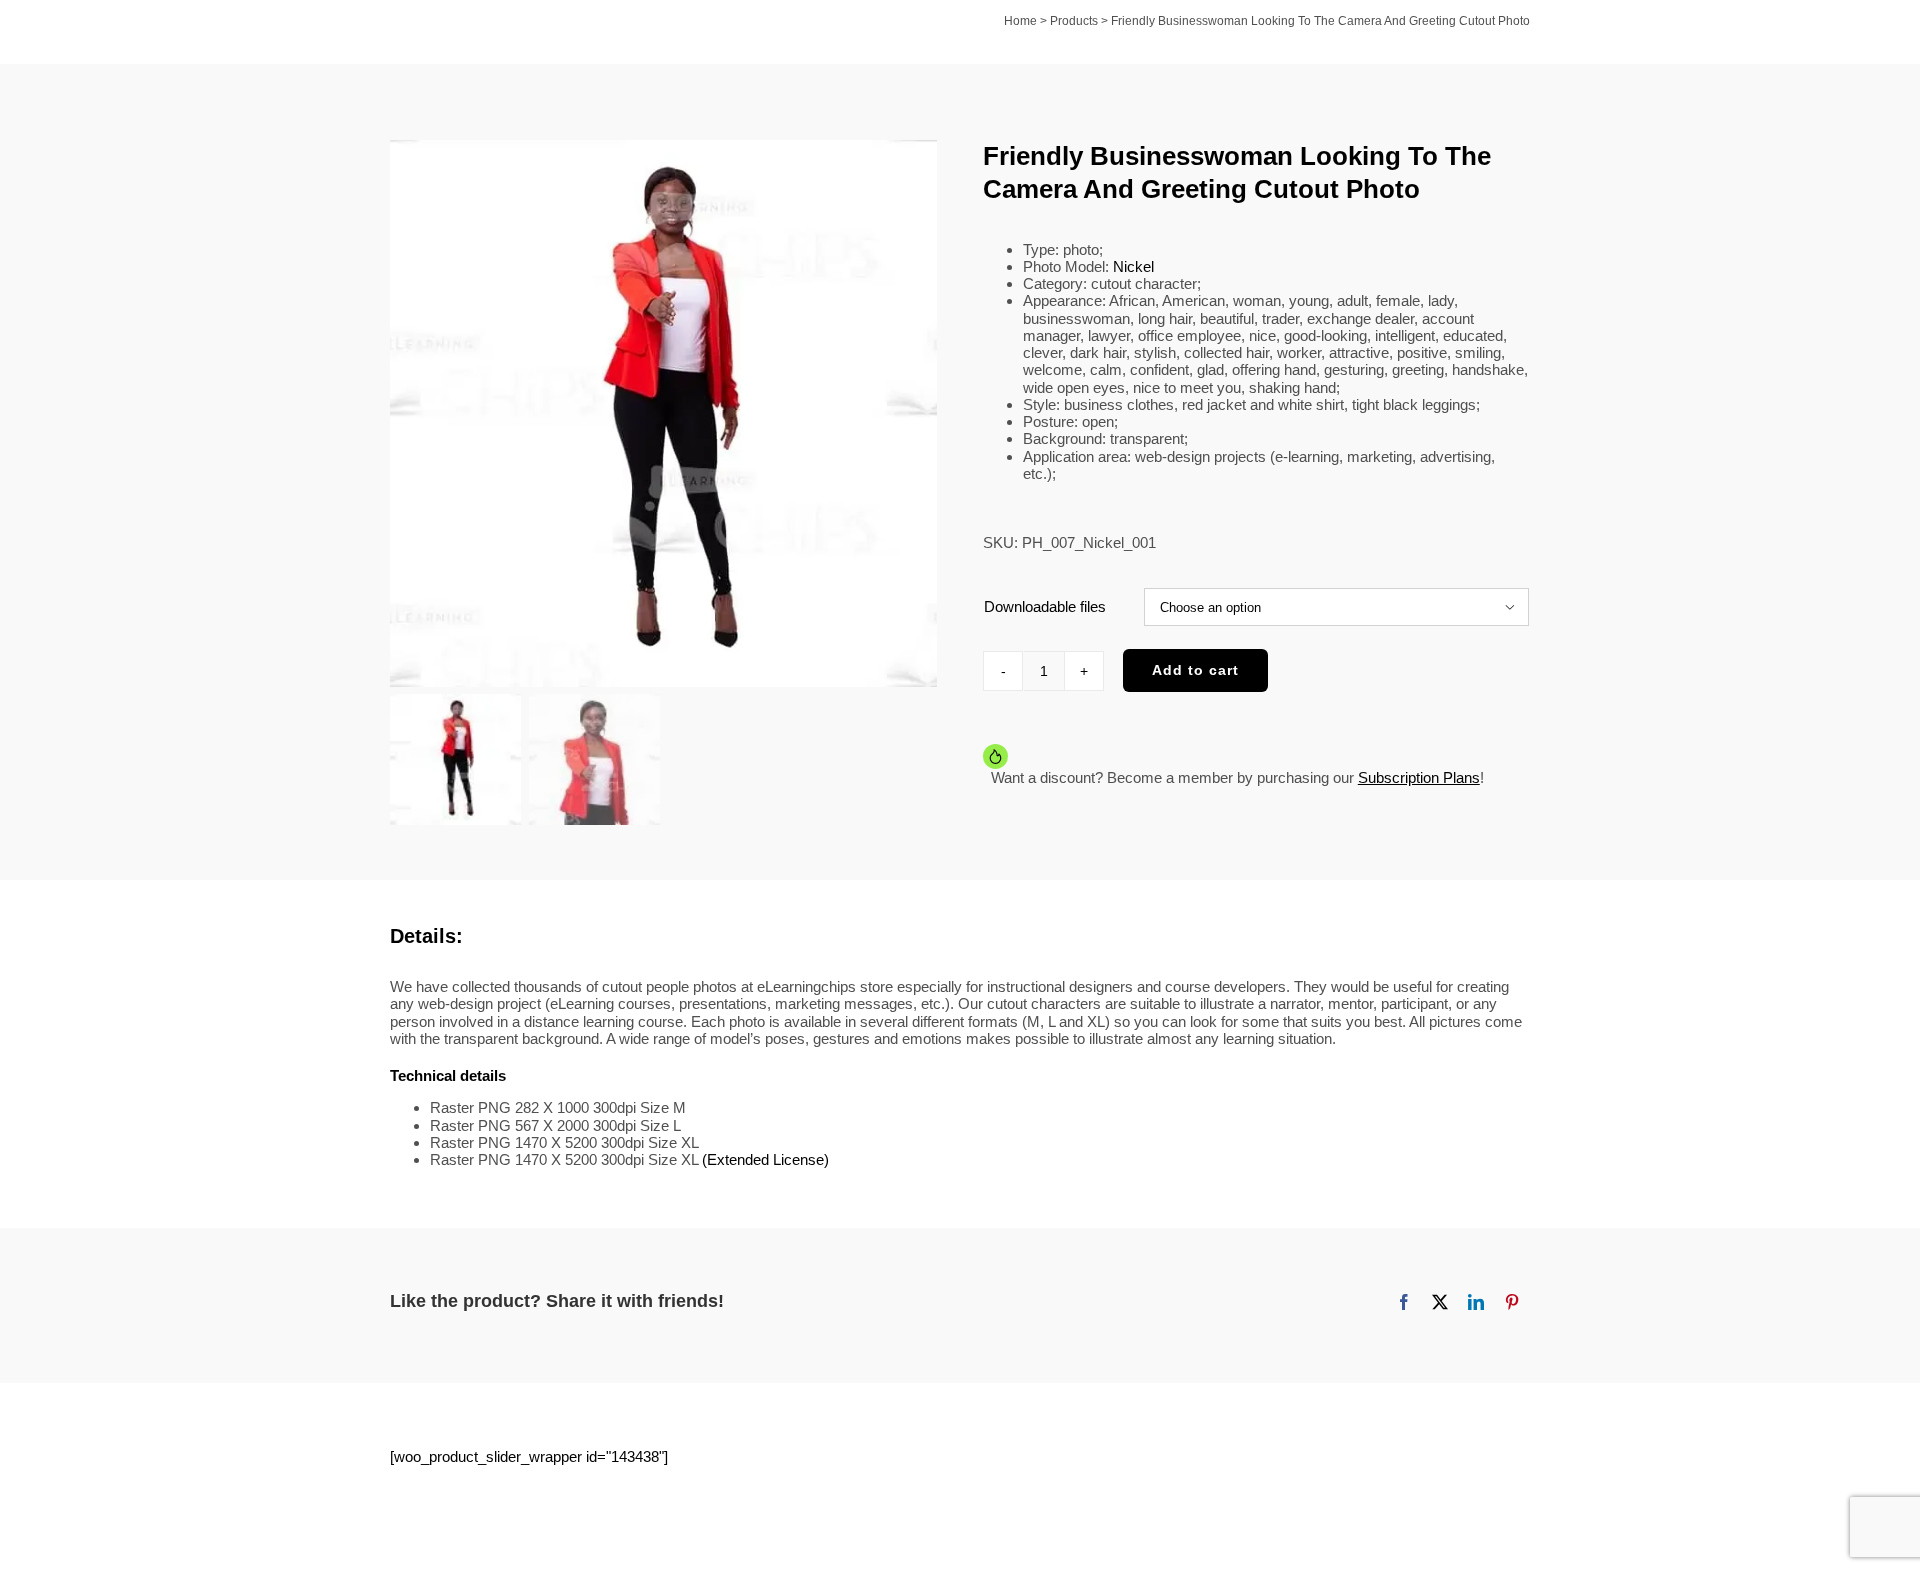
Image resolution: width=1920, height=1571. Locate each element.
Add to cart (1195, 670)
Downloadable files (1045, 606)
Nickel (1133, 266)
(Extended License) (765, 1159)
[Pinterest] (1512, 1302)
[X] (1440, 1302)
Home (1020, 21)
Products (1074, 21)
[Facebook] (1404, 1302)
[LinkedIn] (1476, 1302)
